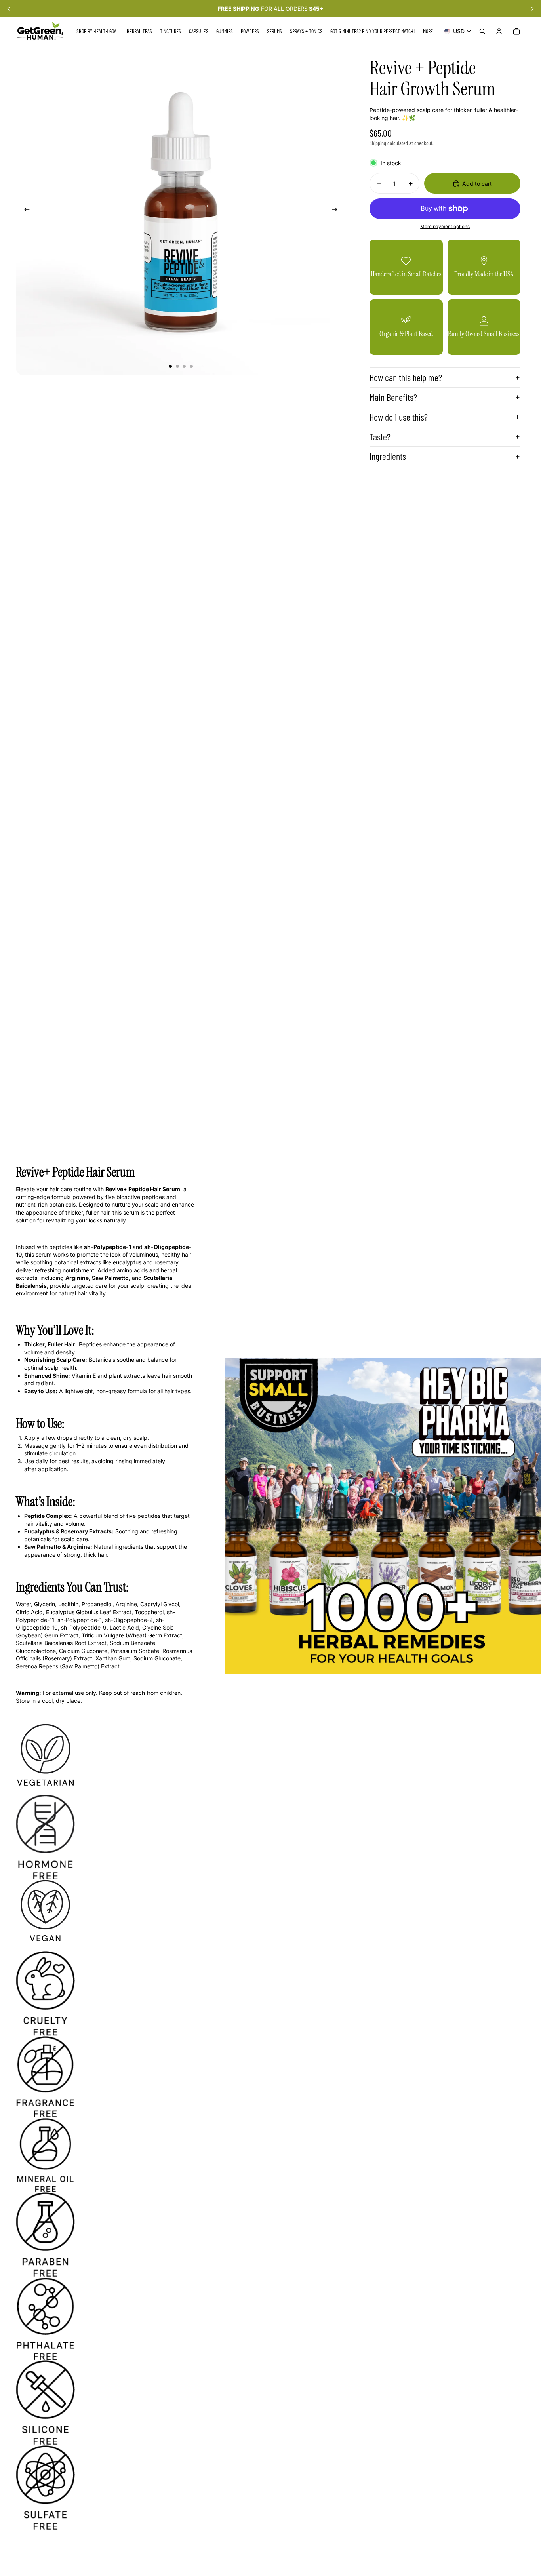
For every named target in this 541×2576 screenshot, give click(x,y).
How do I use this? (399, 417)
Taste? (380, 437)
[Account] (499, 31)
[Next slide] (532, 9)
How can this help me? (406, 377)
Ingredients (388, 456)
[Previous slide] (9, 9)
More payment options (445, 227)
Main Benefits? (393, 397)
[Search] (482, 31)
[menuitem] (428, 31)
